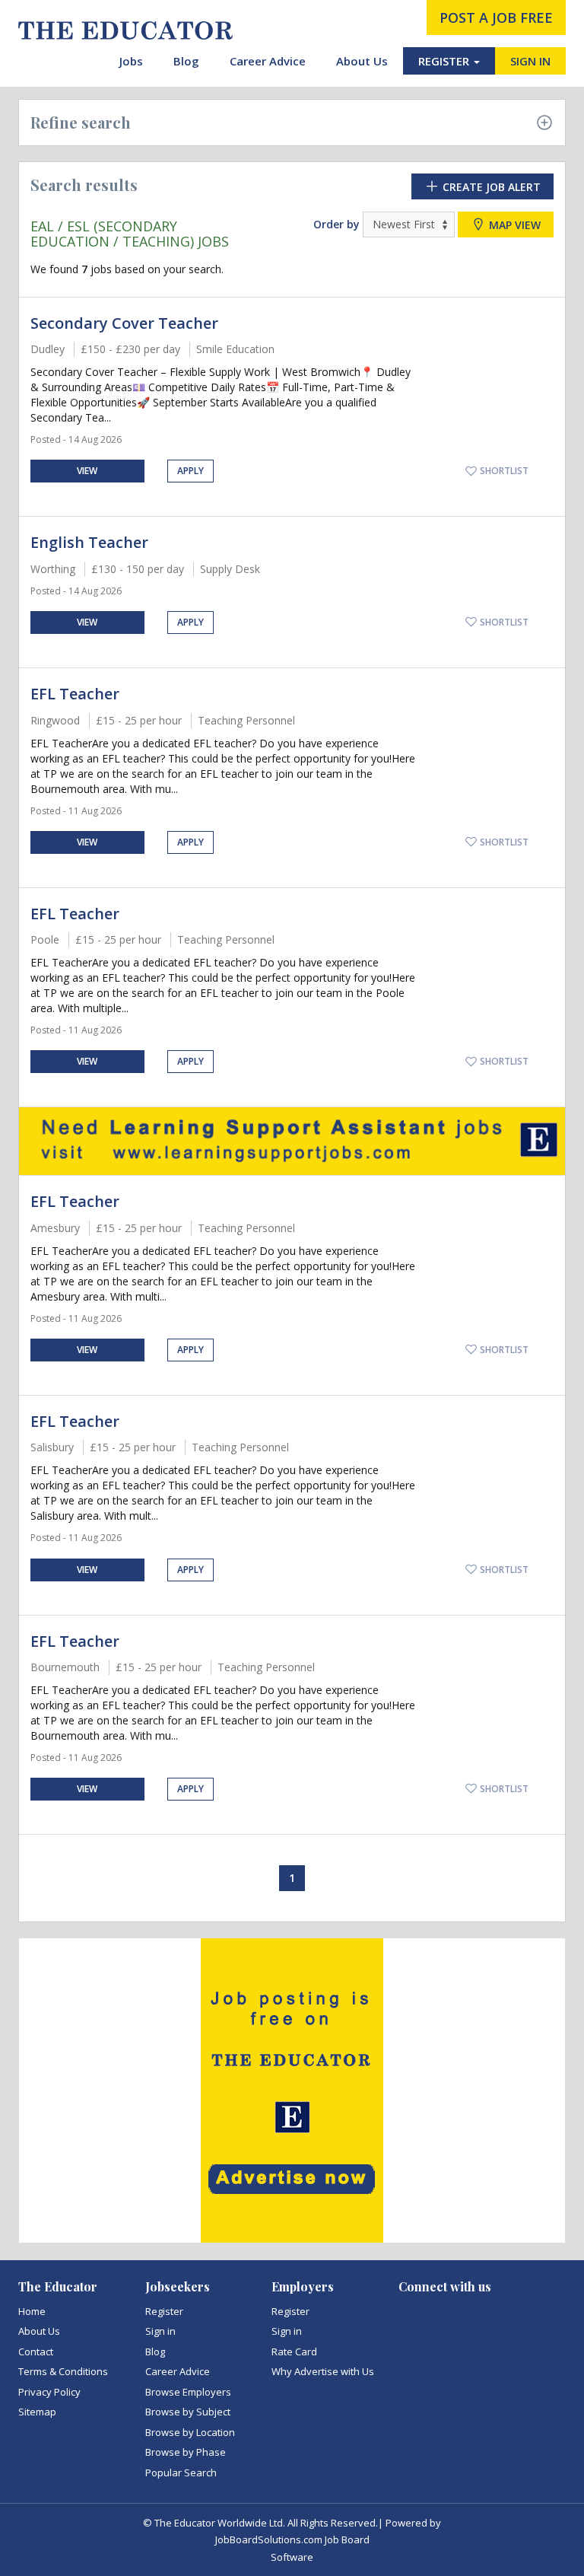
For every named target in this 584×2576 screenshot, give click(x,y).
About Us (362, 61)
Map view (513, 225)
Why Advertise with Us (323, 2371)
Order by (336, 224)
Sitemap (37, 2412)
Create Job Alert (490, 187)
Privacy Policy (49, 2392)
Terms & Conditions (63, 2371)
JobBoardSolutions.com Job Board (292, 2539)
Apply (190, 471)
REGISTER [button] (445, 61)
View (87, 471)
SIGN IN (530, 61)
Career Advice (268, 61)
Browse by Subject (188, 2412)
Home (32, 2311)
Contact (36, 2352)
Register (164, 2311)
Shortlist (503, 471)
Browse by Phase (186, 2452)
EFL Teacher (75, 694)
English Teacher (89, 542)
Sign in (160, 2331)
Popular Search (181, 2473)
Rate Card (294, 2352)
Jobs (131, 61)
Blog (186, 61)
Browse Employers (188, 2392)
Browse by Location (190, 2432)
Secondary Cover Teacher (124, 323)
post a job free (496, 18)
